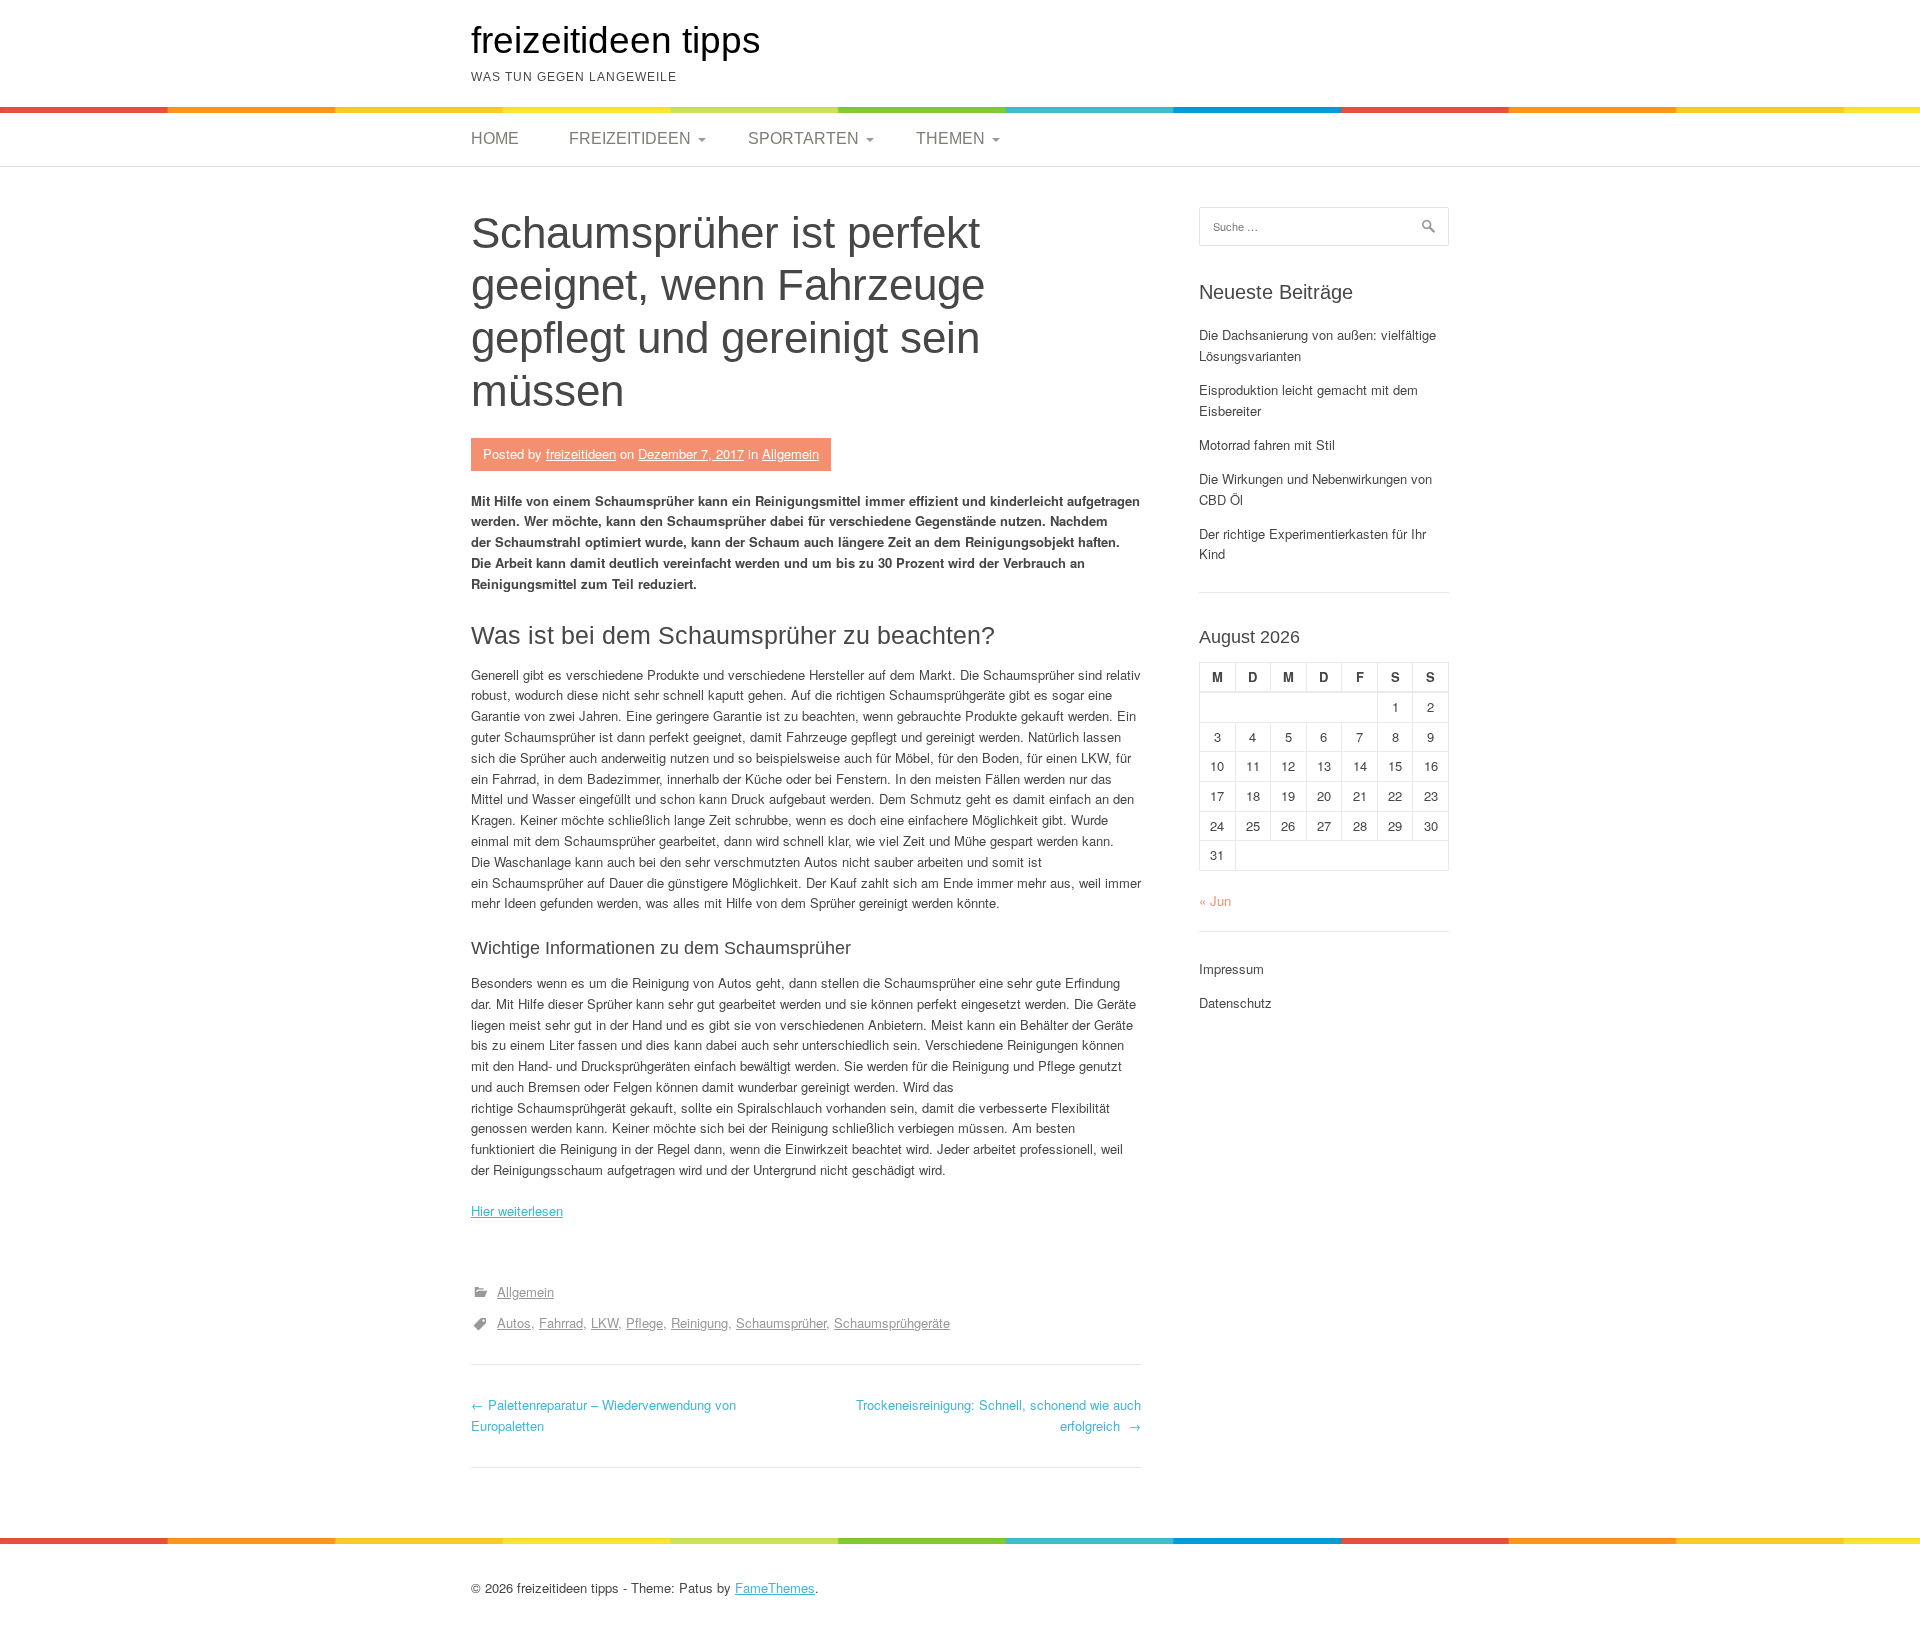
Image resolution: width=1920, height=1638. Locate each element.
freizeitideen (581, 453)
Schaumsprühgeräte (892, 1322)
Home (495, 138)
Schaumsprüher (781, 1322)
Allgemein (790, 453)
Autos (514, 1322)
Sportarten (803, 138)
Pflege (644, 1322)
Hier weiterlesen (517, 1210)
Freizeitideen (630, 138)
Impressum (1231, 968)
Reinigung (699, 1322)
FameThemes (775, 1587)
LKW (604, 1322)
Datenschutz (1235, 1002)
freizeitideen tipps (616, 40)
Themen (950, 138)
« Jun (1215, 900)
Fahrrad (561, 1322)
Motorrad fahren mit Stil (1267, 444)
